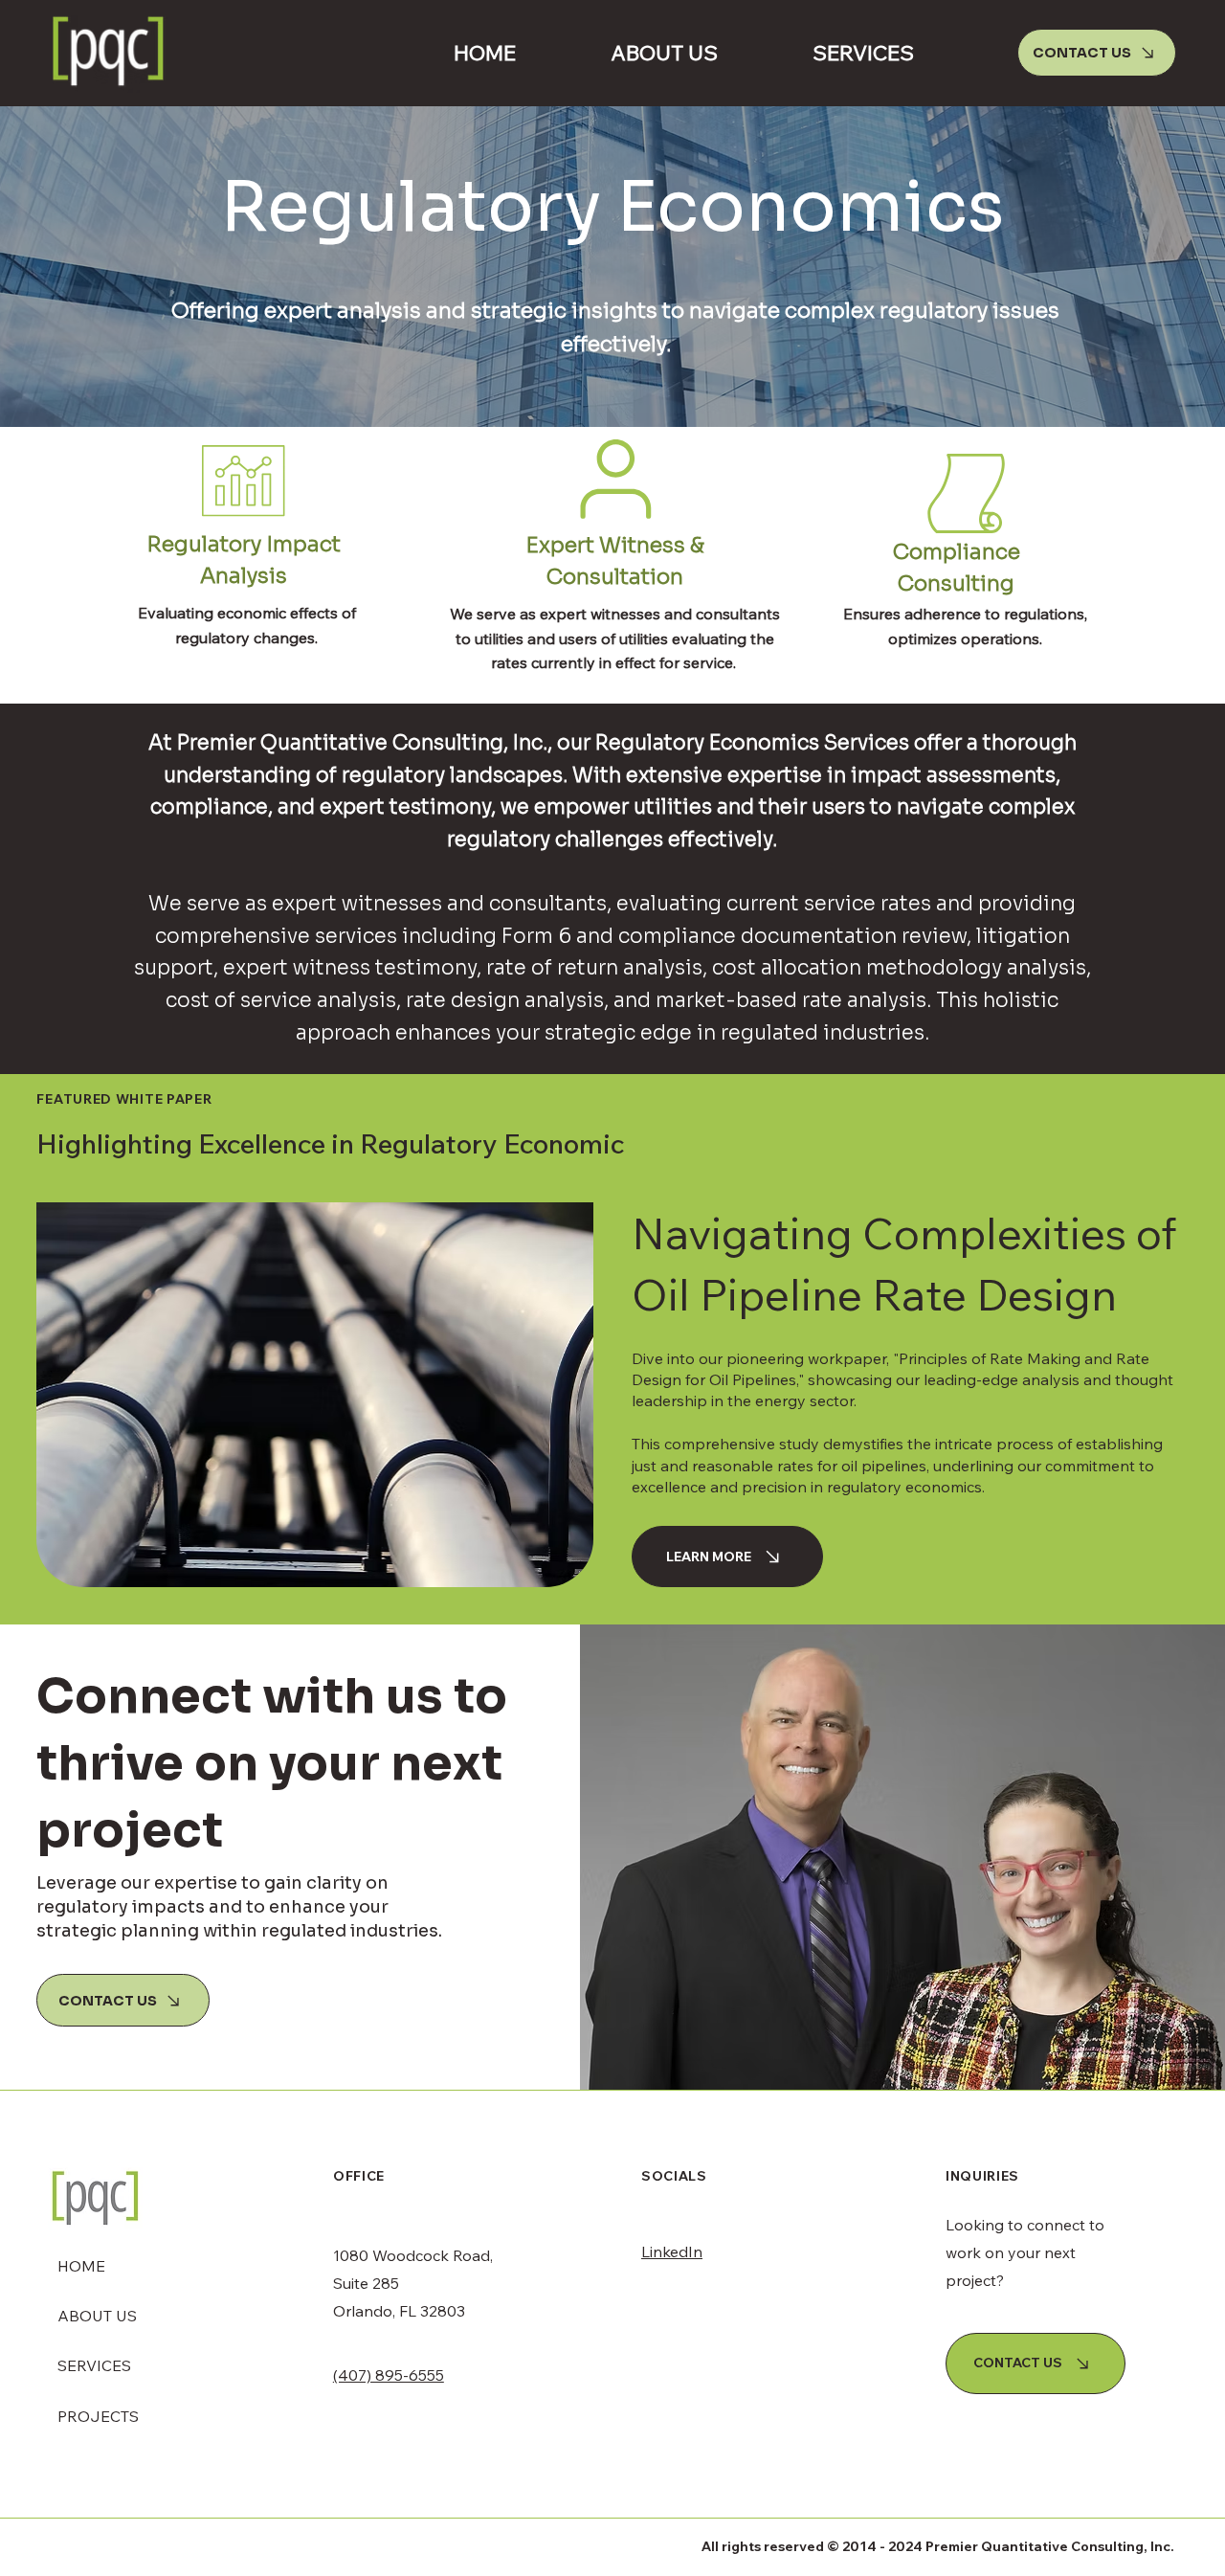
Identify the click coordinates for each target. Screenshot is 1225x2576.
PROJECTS (98, 2416)
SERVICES (94, 2365)
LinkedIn (672, 2251)
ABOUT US (97, 2316)
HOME (81, 2266)
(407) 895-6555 (389, 2375)
